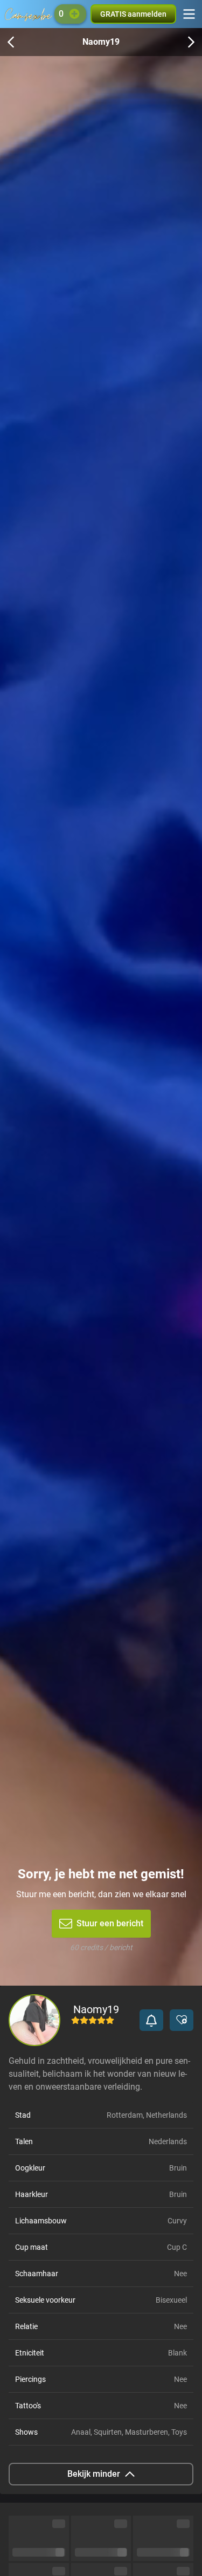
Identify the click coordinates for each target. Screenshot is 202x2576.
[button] (151, 2020)
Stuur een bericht (110, 1923)
